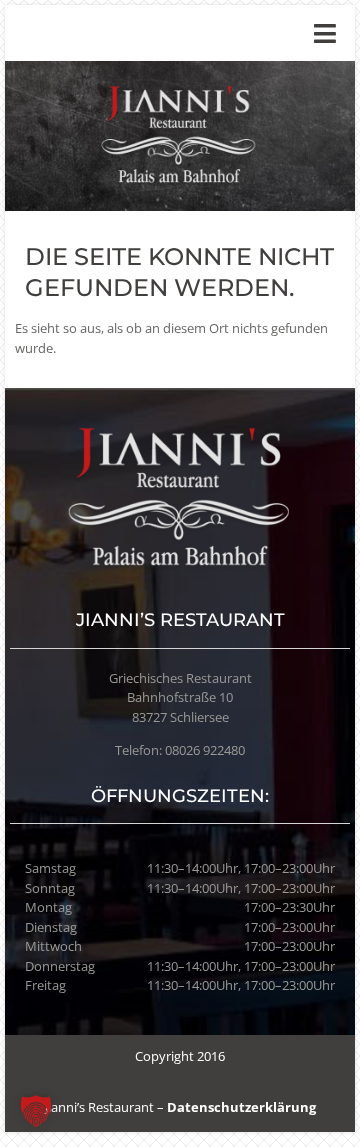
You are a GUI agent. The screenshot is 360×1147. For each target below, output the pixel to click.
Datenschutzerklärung (241, 1107)
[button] (36, 1111)
